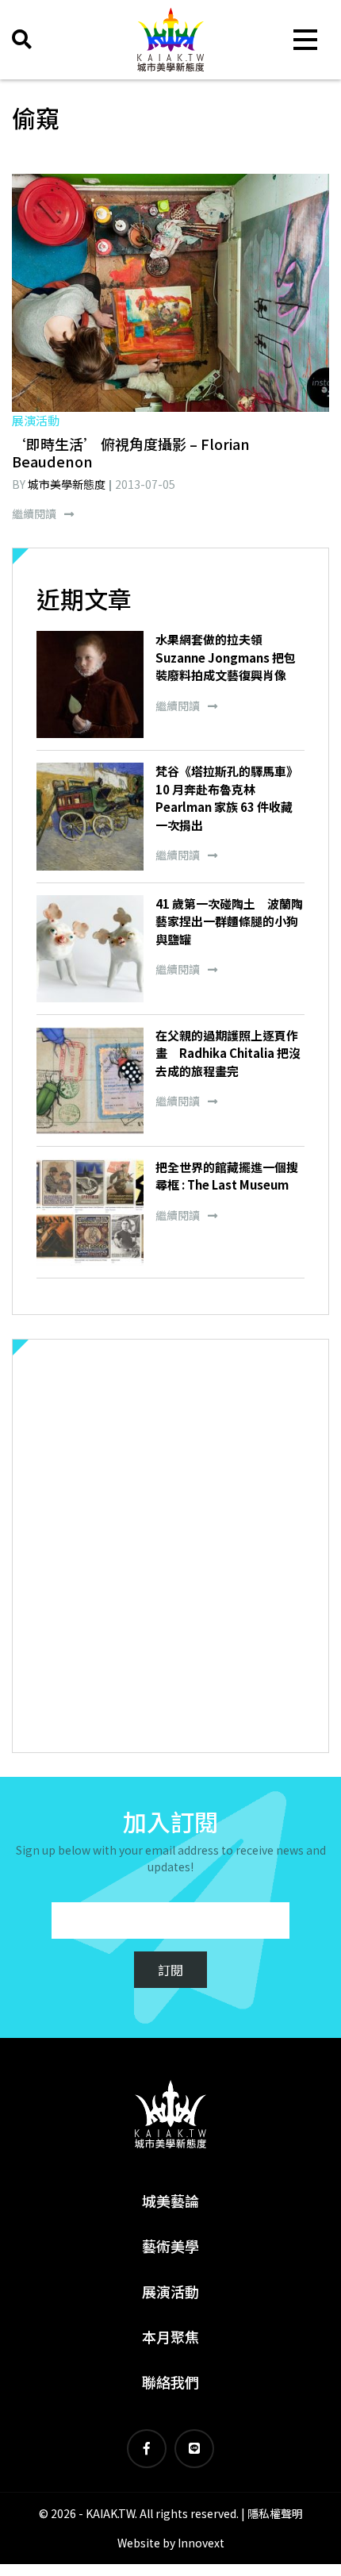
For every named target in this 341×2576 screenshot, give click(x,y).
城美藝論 (170, 2201)
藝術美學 (170, 2246)
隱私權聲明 (275, 2513)
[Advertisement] (170, 1546)
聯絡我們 (170, 2382)
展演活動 (170, 2291)
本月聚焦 (170, 2336)
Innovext (201, 2543)
